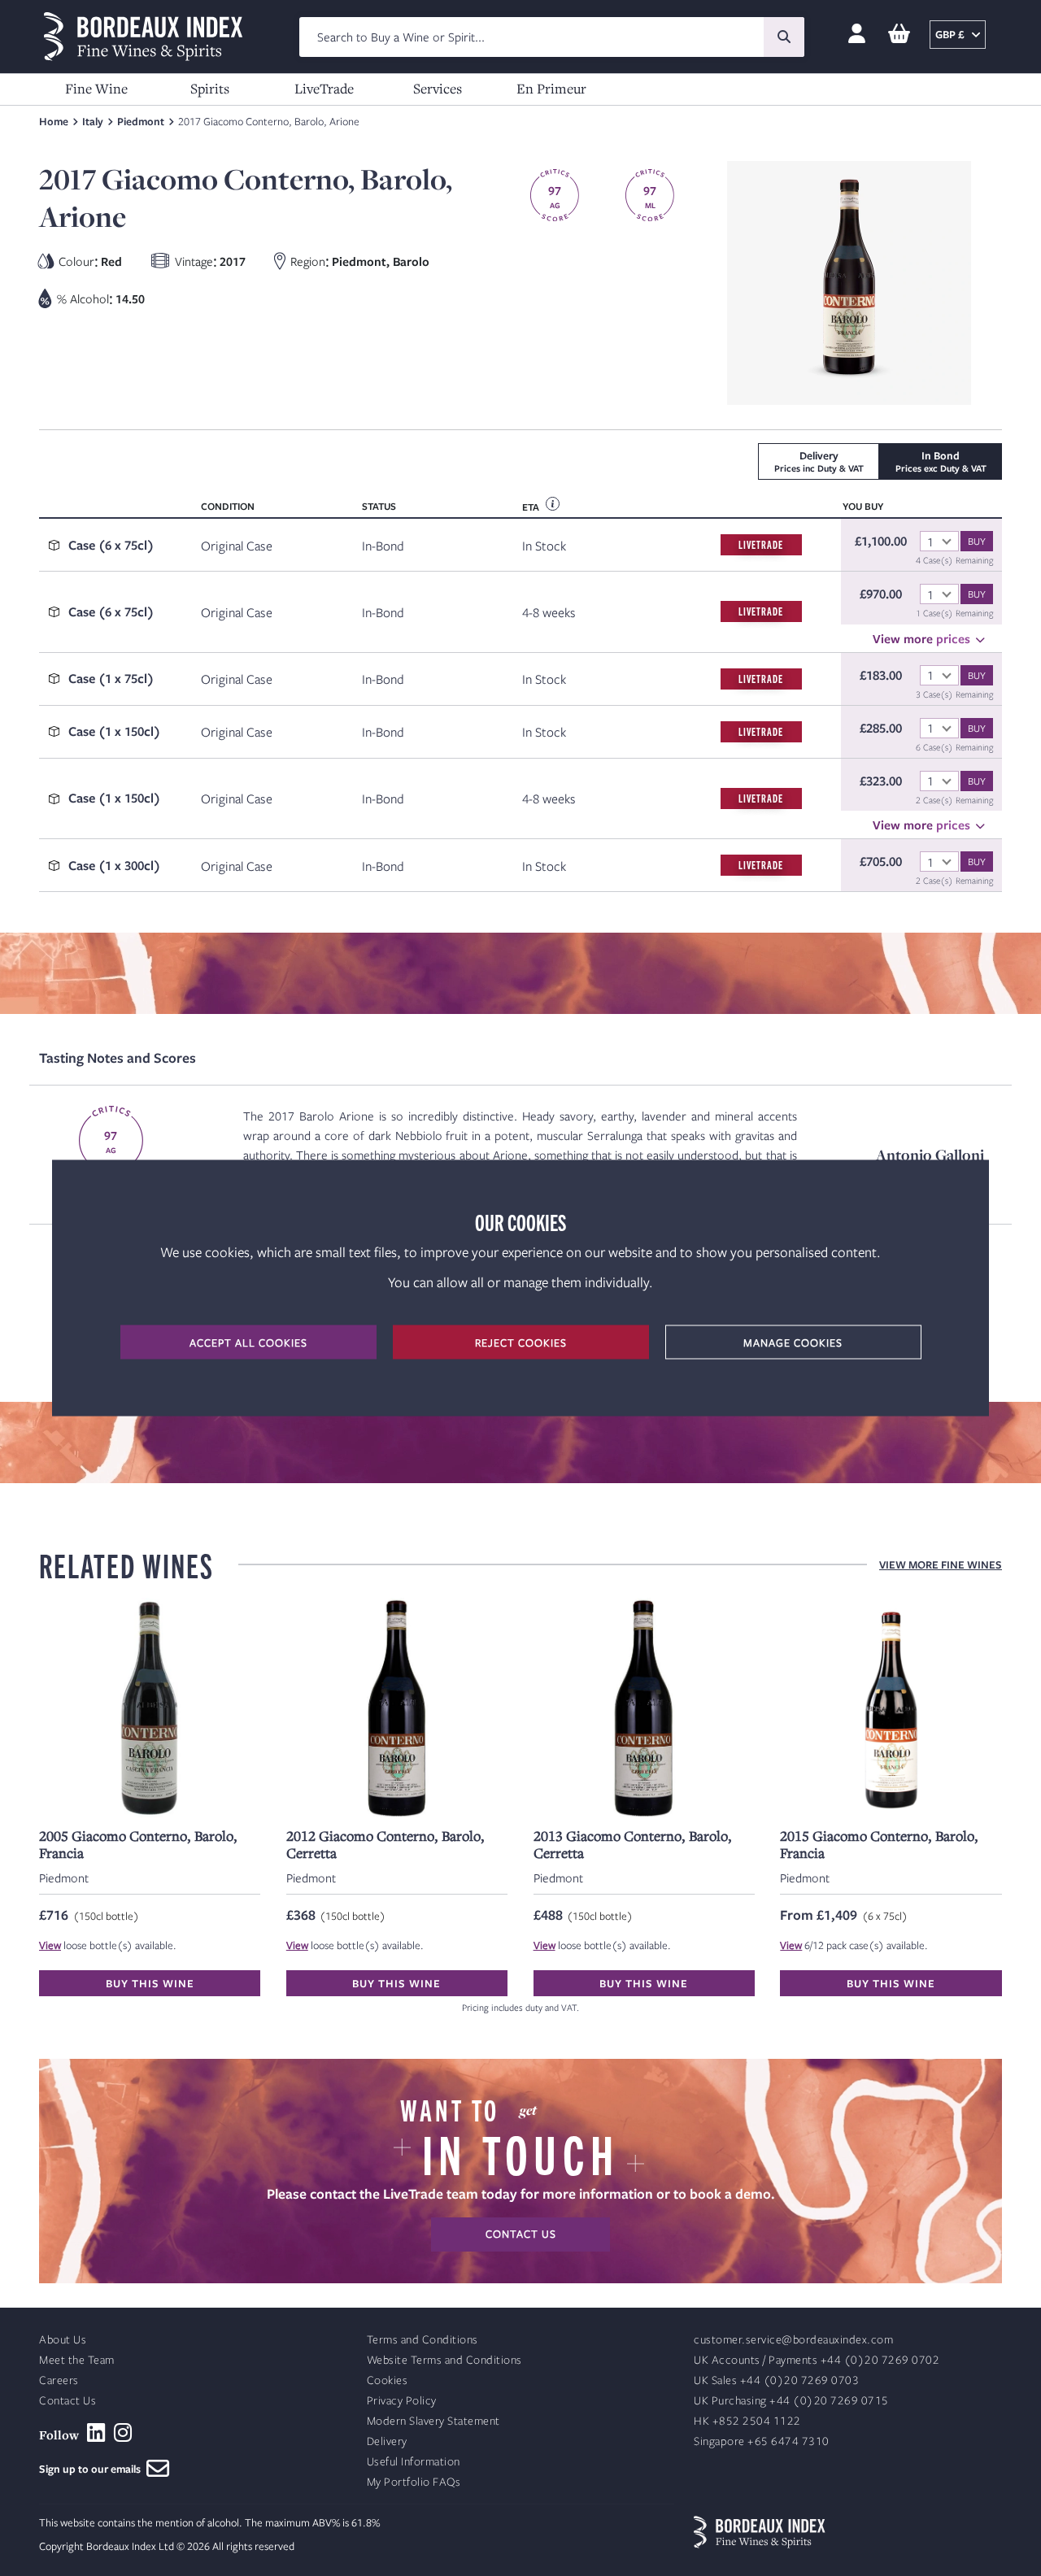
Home (54, 121)
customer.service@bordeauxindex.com (793, 2340)
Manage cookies (793, 1342)
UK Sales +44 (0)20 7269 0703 (776, 2380)
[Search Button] (784, 37)
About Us (63, 2340)
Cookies (388, 2380)
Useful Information (414, 2462)
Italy (93, 121)
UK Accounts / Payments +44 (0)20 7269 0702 (817, 2360)
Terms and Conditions (422, 2340)
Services (438, 88)
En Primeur (551, 88)
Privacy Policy (402, 2401)
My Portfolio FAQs (414, 2482)
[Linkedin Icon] (96, 2433)
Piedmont (141, 121)
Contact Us (68, 2401)
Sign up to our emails (93, 2469)
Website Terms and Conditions (444, 2360)
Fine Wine (96, 88)
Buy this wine (150, 1983)
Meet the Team (77, 2360)
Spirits (210, 88)
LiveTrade (324, 88)
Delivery (387, 2441)
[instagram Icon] (123, 2433)
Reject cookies (521, 1342)
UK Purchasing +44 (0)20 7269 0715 (791, 2401)
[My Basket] (899, 35)
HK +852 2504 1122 (747, 2421)
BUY (977, 541)
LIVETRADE (761, 544)
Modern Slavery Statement (433, 2421)
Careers (59, 2380)
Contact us (521, 2234)
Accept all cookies (248, 1342)
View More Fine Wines (941, 1564)
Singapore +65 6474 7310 (762, 2441)
